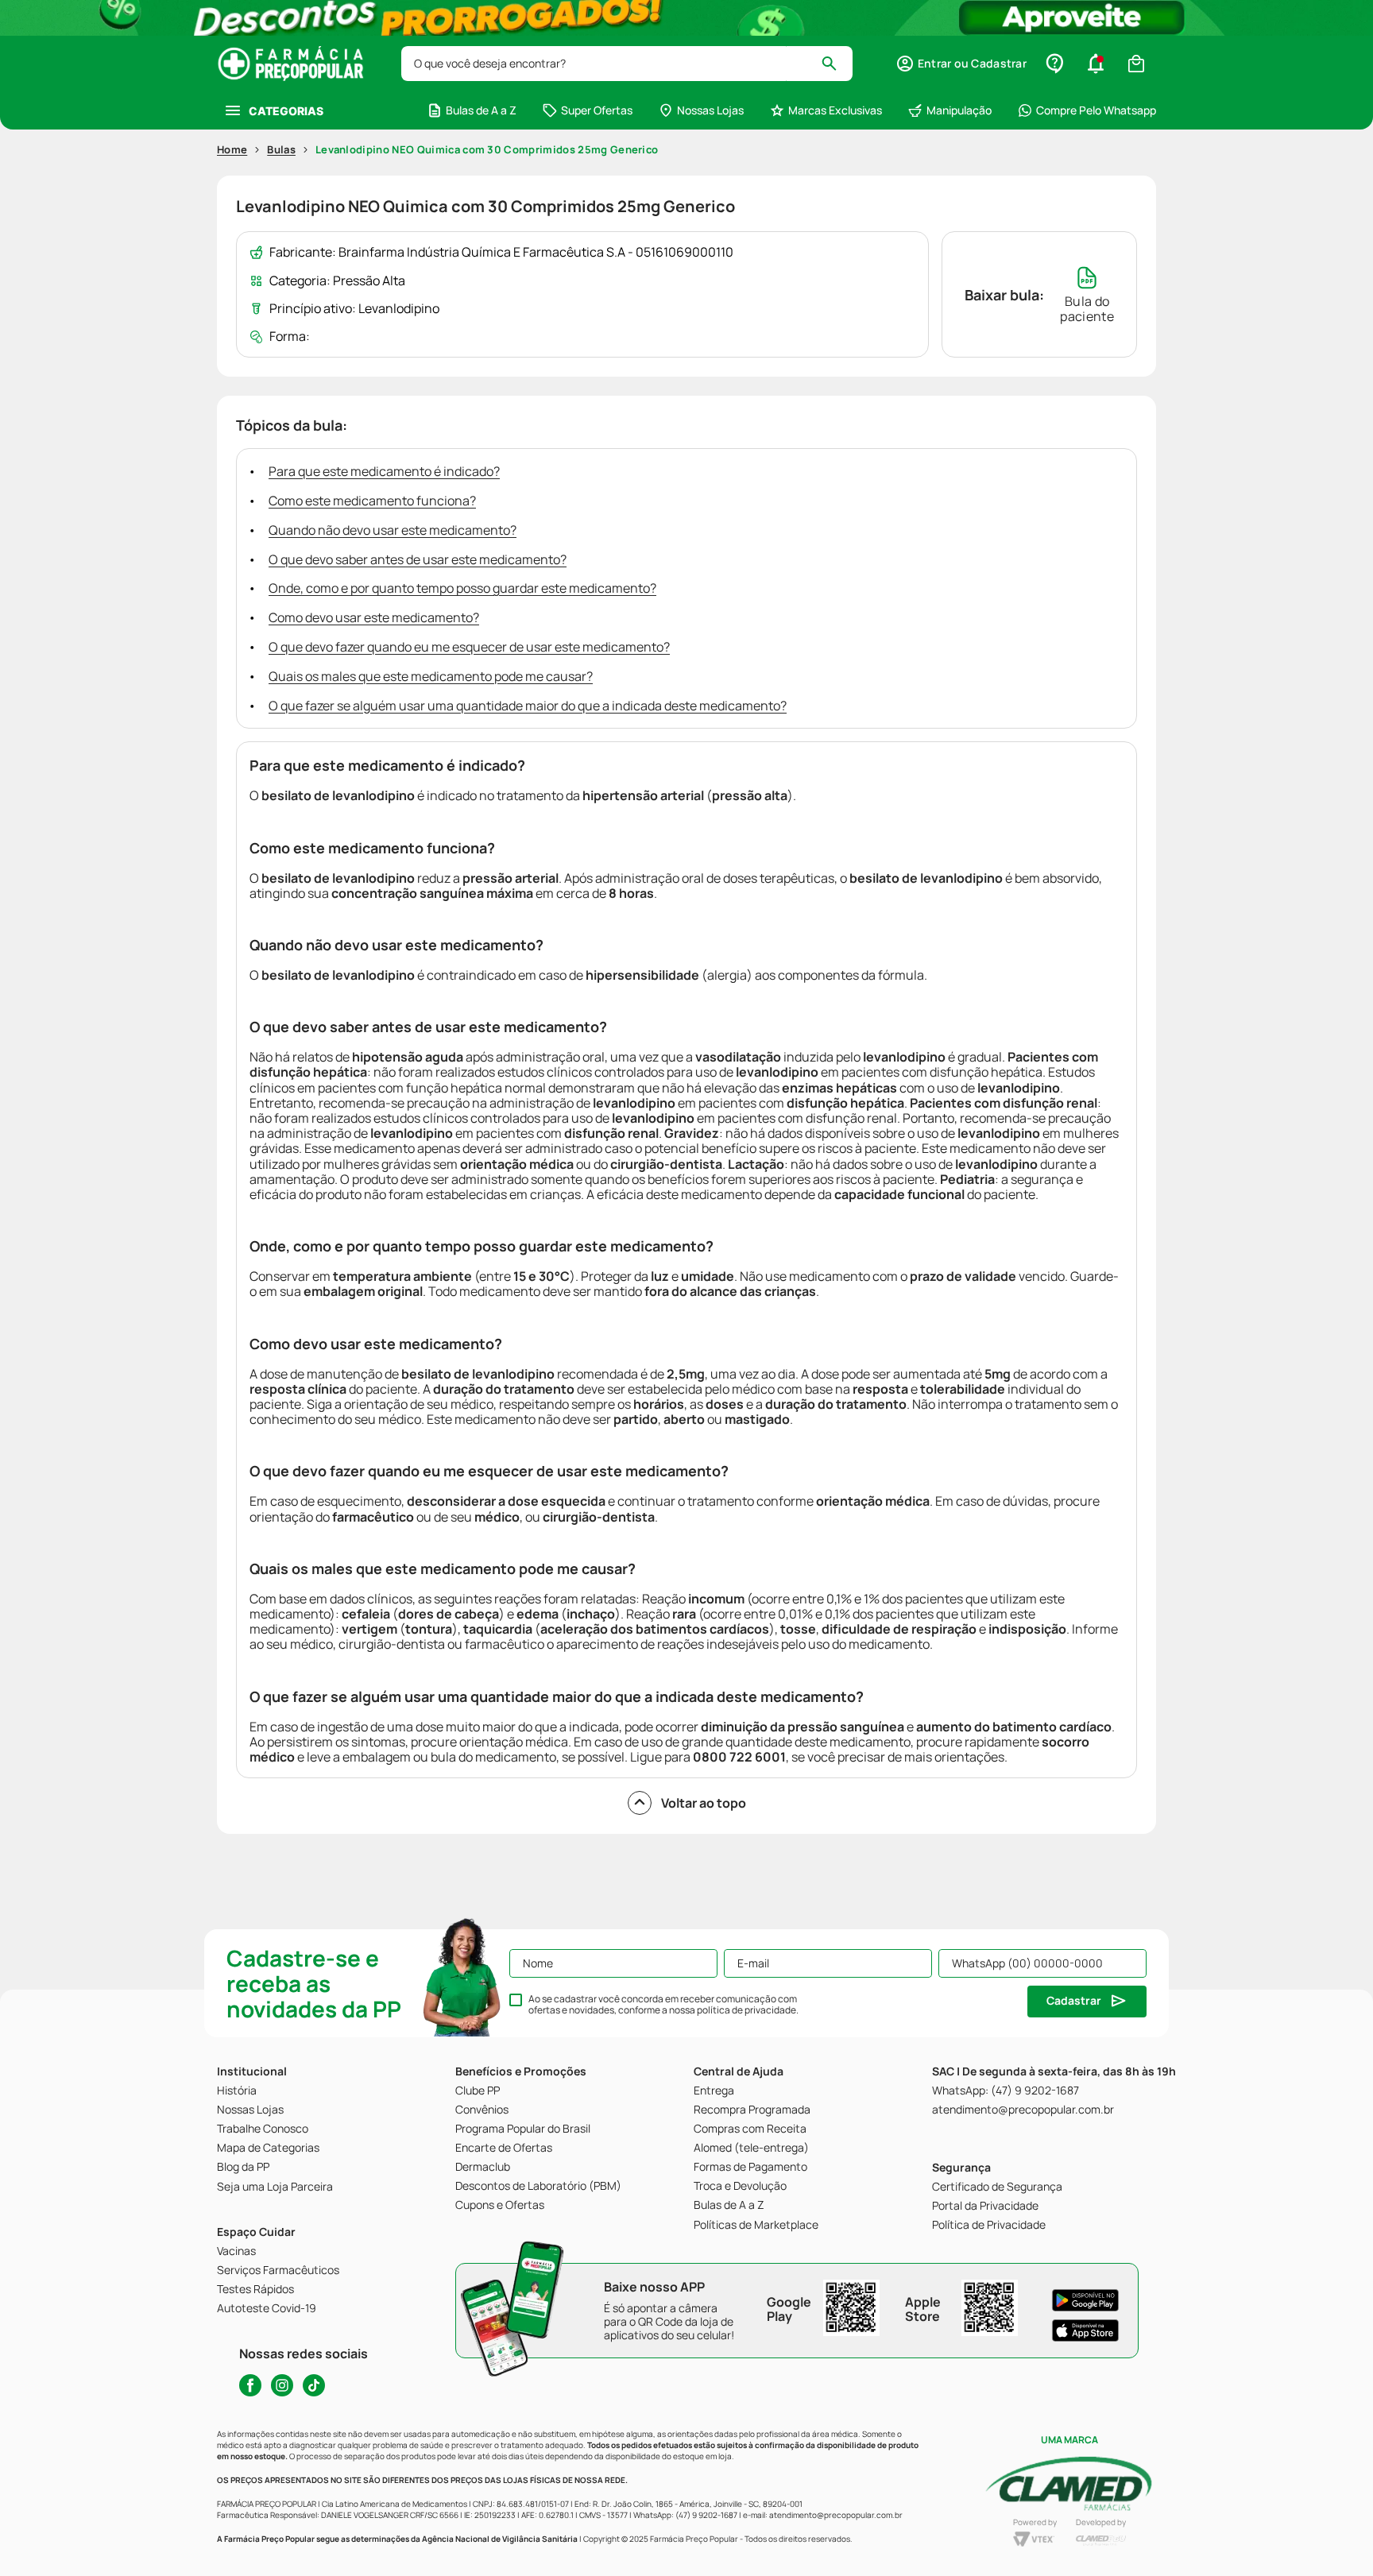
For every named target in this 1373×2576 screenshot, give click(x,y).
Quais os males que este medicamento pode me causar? (431, 676)
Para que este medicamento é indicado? (384, 471)
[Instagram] (282, 2385)
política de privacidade (746, 2010)
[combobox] (627, 64)
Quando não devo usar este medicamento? (393, 530)
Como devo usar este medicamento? (374, 617)
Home (232, 149)
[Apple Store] (1085, 2330)
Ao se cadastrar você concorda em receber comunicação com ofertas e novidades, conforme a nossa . (663, 2005)
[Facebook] (250, 2385)
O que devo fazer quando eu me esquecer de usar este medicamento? (469, 647)
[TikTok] (314, 2385)
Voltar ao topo (704, 1803)
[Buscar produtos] (836, 64)
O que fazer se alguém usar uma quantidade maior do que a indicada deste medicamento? (528, 706)
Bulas (281, 149)
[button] (961, 64)
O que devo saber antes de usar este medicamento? (418, 559)
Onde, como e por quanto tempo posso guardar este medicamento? (462, 588)
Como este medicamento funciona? (372, 501)
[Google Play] (1085, 2300)
